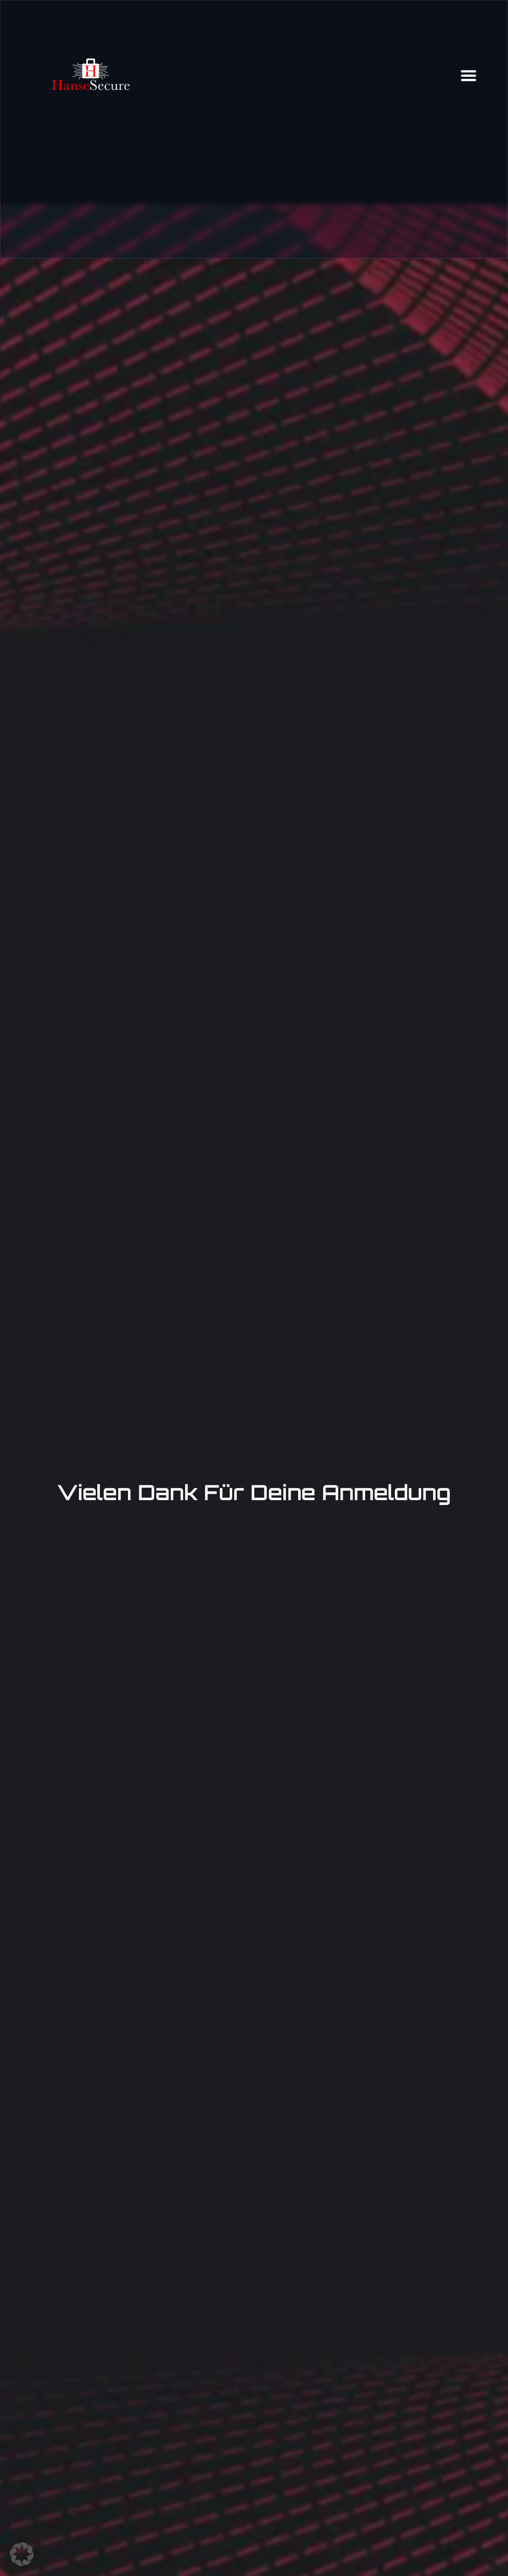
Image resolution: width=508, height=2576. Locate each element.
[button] (22, 2554)
